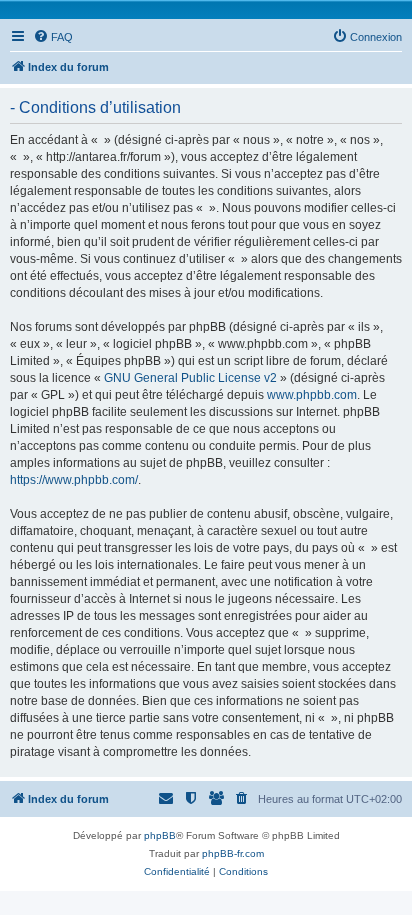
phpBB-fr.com (233, 853)
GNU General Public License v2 (190, 378)
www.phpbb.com (312, 395)
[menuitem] (53, 37)
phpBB (160, 835)
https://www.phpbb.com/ (74, 480)
